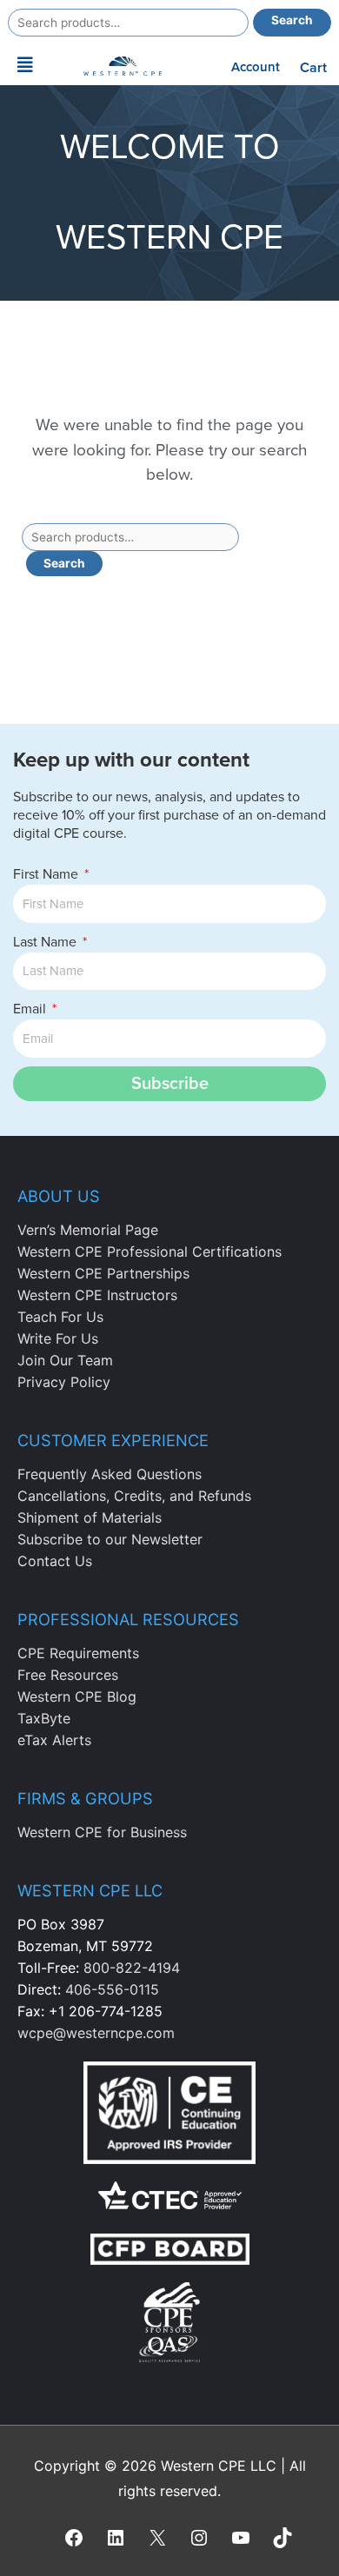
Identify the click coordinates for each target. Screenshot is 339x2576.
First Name (47, 874)
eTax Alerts (54, 1740)
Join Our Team (65, 1360)
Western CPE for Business (102, 1832)
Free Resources (68, 1675)
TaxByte (44, 1718)
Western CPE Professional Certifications (150, 1251)
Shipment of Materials (90, 1517)
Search (292, 20)
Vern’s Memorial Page (88, 1230)
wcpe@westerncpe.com (96, 2033)
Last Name (47, 942)
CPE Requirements (78, 1653)
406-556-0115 (112, 1989)
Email (31, 1009)
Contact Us (55, 1561)
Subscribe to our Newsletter (110, 1539)
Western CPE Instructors (97, 1295)
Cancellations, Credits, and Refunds (134, 1496)
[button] (26, 65)
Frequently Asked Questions (110, 1474)
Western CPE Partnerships (103, 1273)
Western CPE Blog (77, 1696)
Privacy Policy (64, 1382)
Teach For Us (60, 1317)
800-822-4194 (132, 1968)
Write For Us (58, 1338)
